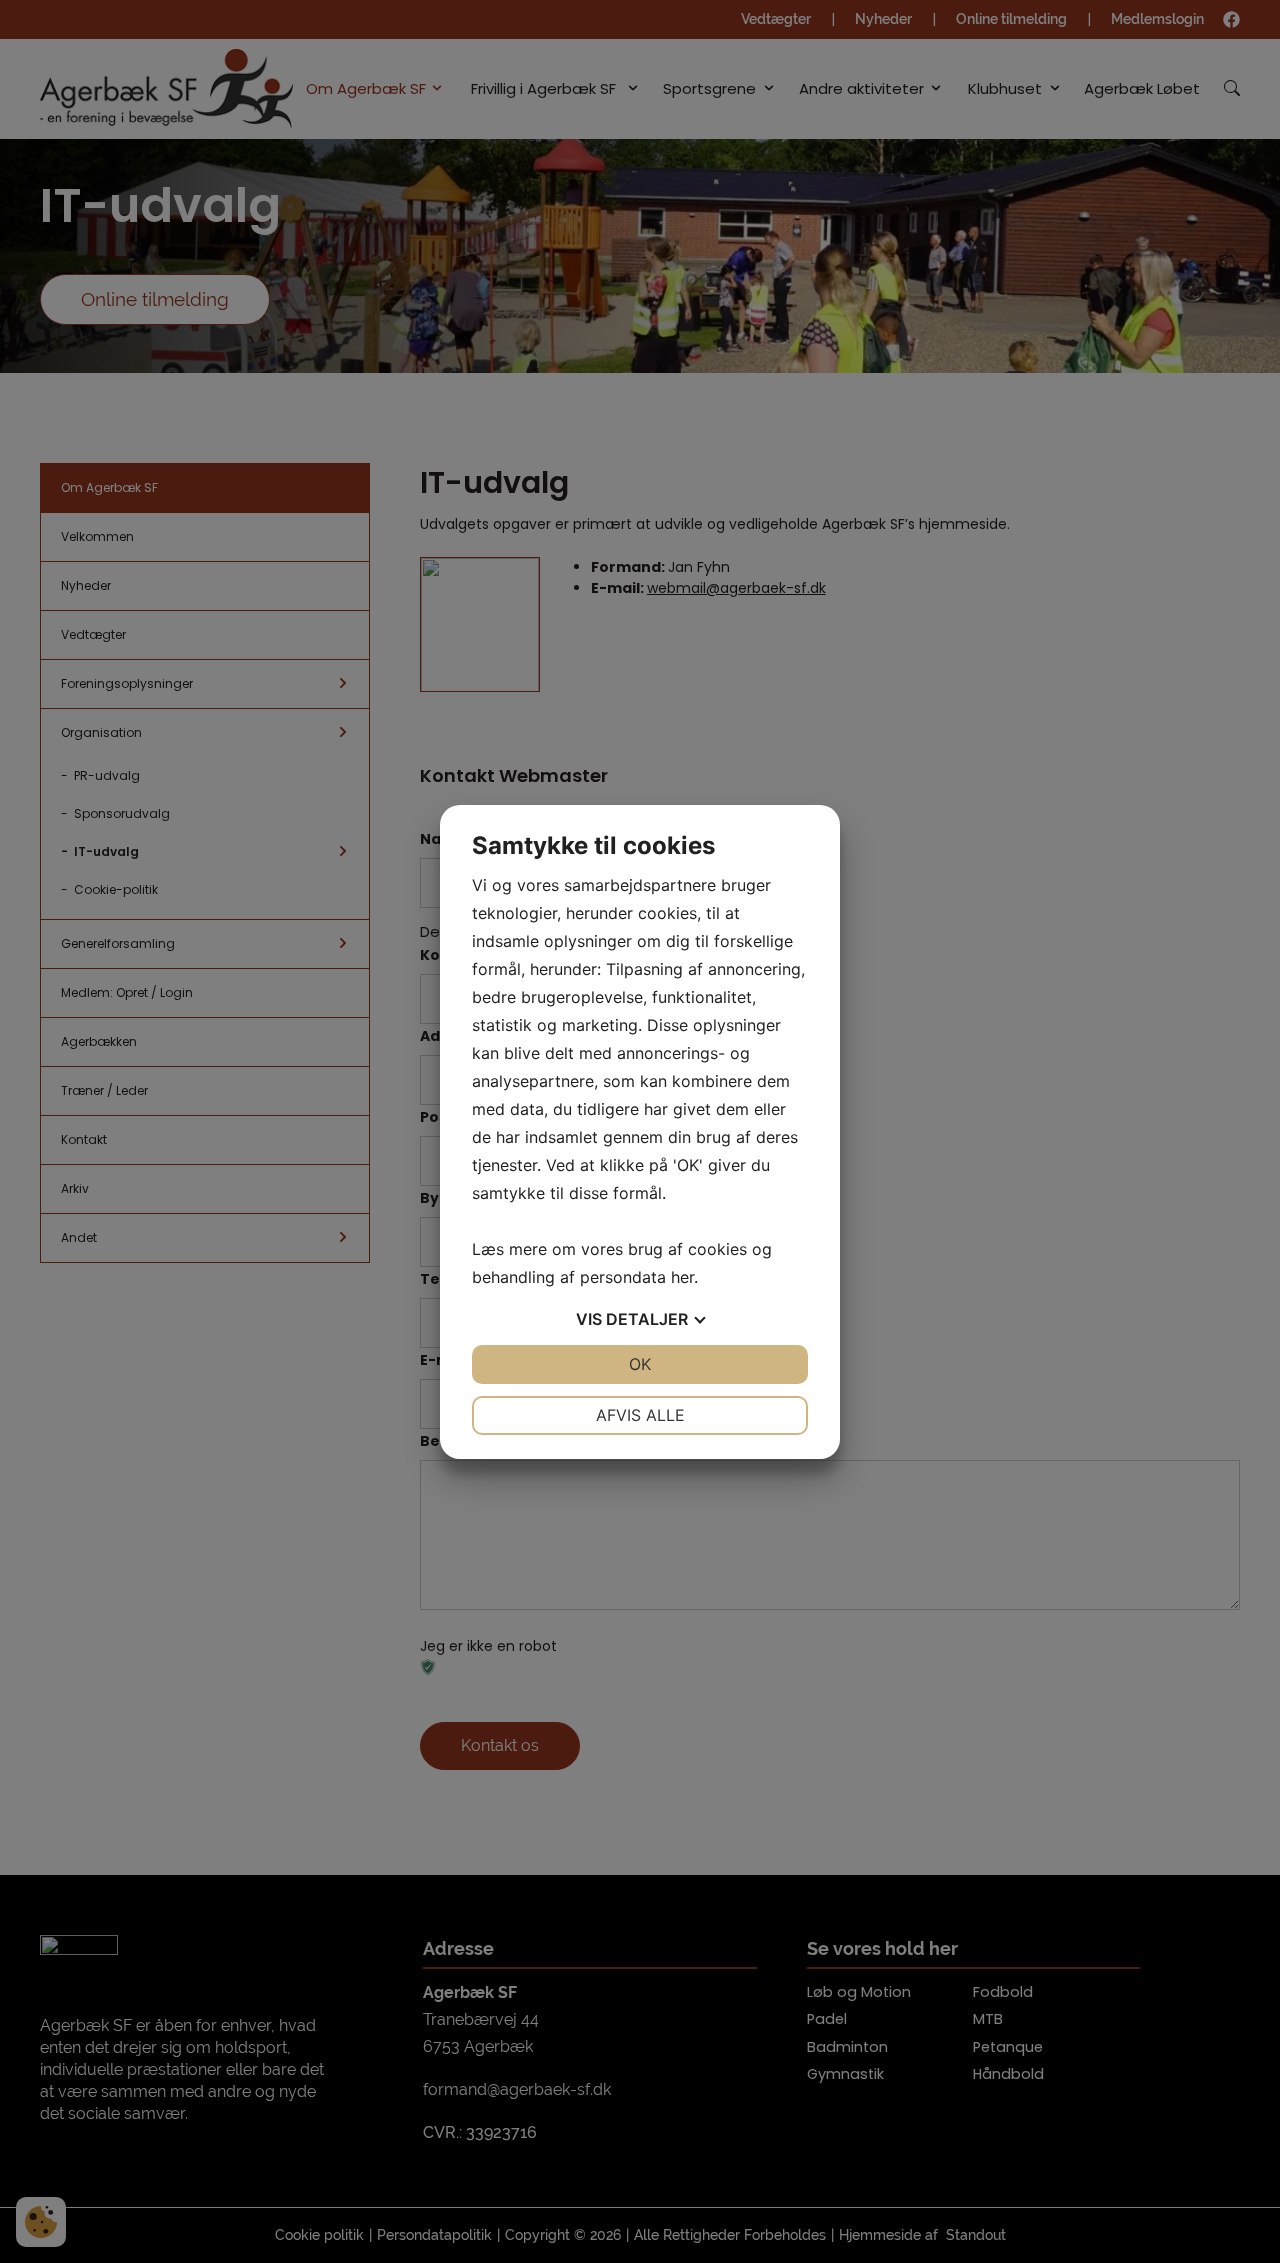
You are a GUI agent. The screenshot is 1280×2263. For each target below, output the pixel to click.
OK (640, 1364)
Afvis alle (640, 1415)
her (682, 1277)
